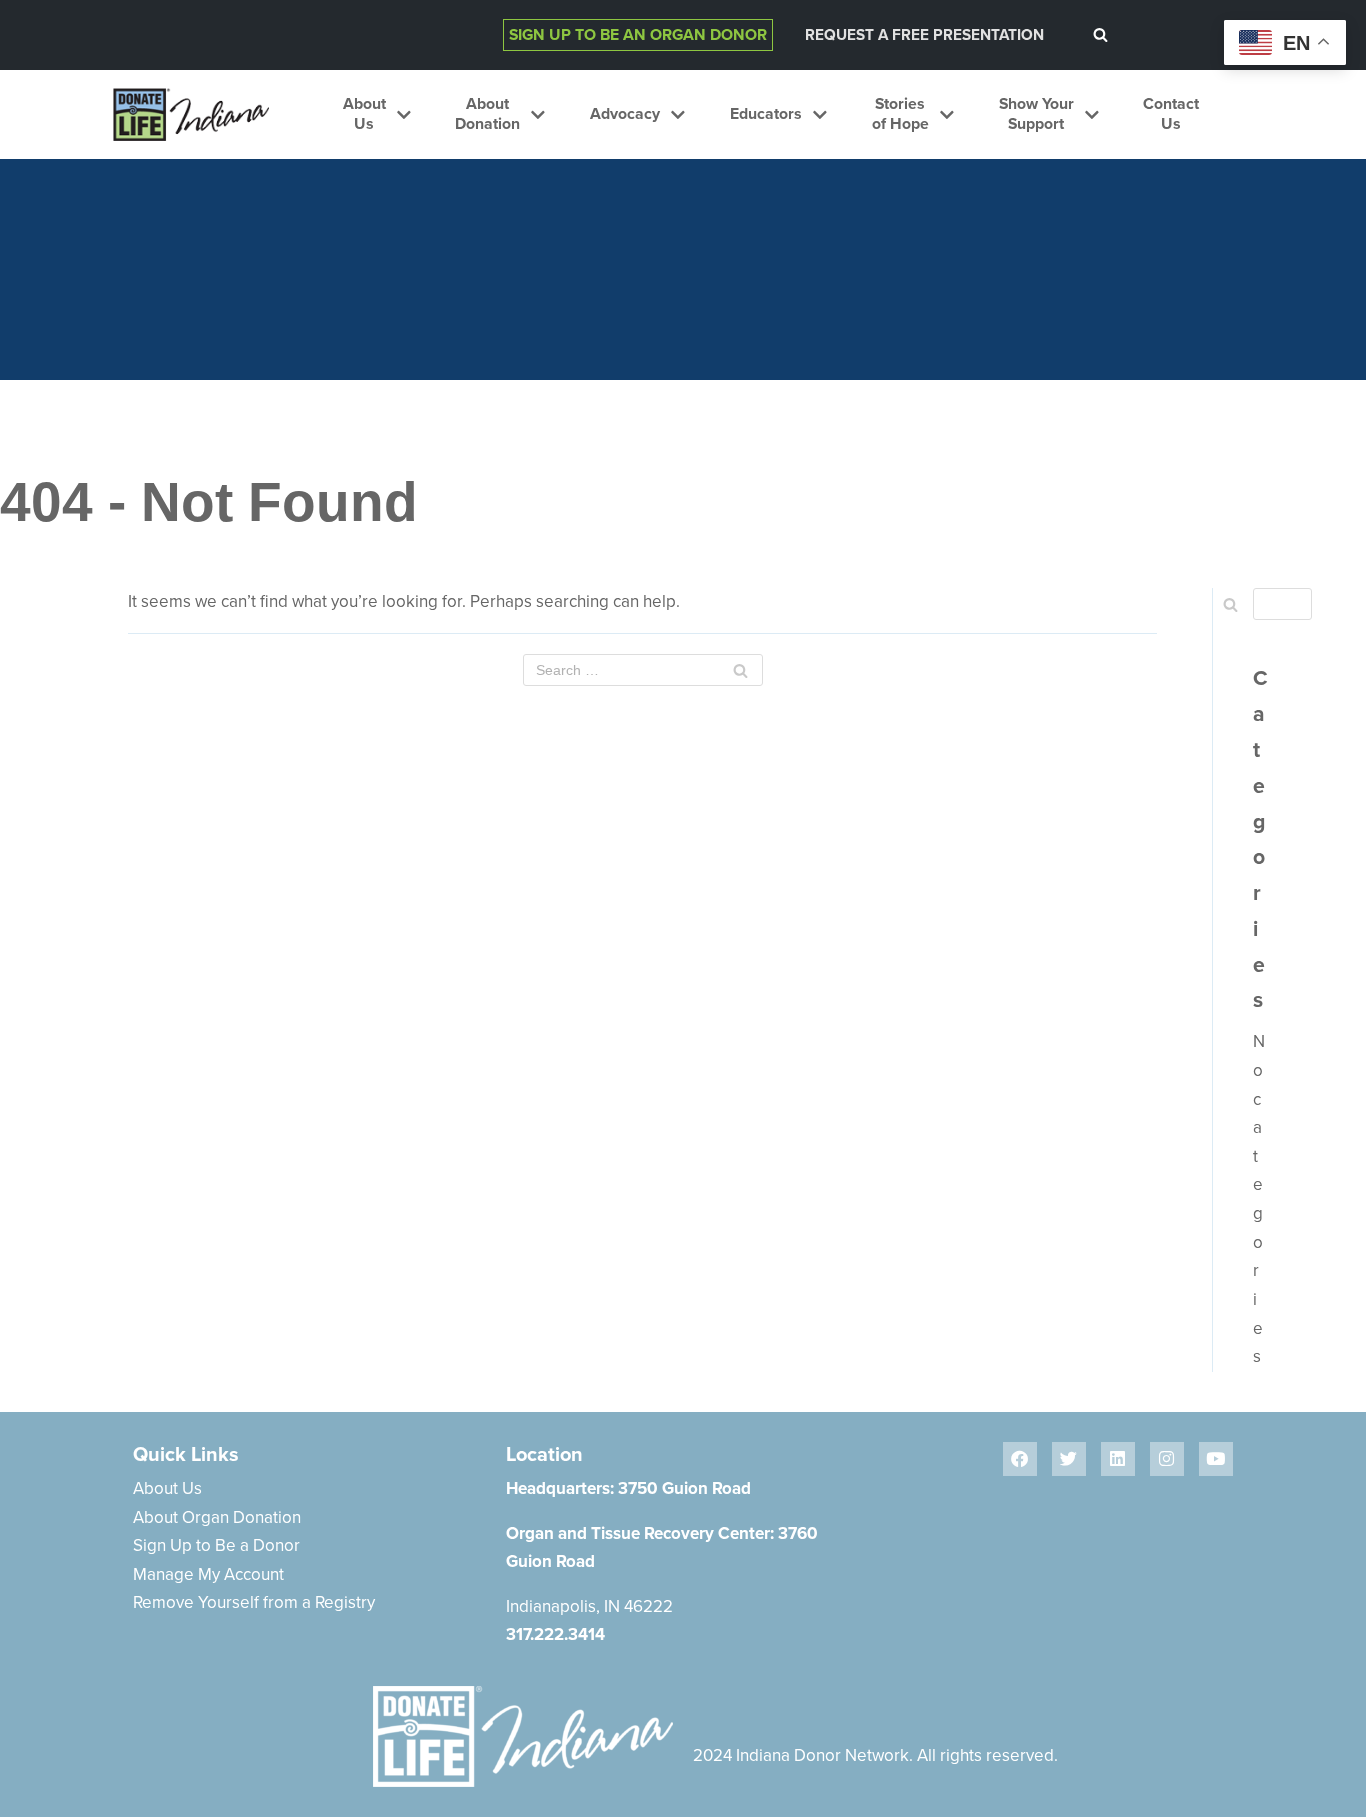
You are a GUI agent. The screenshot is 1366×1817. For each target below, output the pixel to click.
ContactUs (1171, 114)
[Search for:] (643, 670)
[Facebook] (1020, 1459)
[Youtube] (1216, 1459)
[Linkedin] (1118, 1459)
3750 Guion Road (684, 1488)
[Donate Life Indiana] (191, 114)
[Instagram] (1167, 1459)
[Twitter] (1069, 1459)
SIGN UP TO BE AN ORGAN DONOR (638, 34)
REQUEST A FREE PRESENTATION (924, 34)
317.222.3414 (555, 1634)
